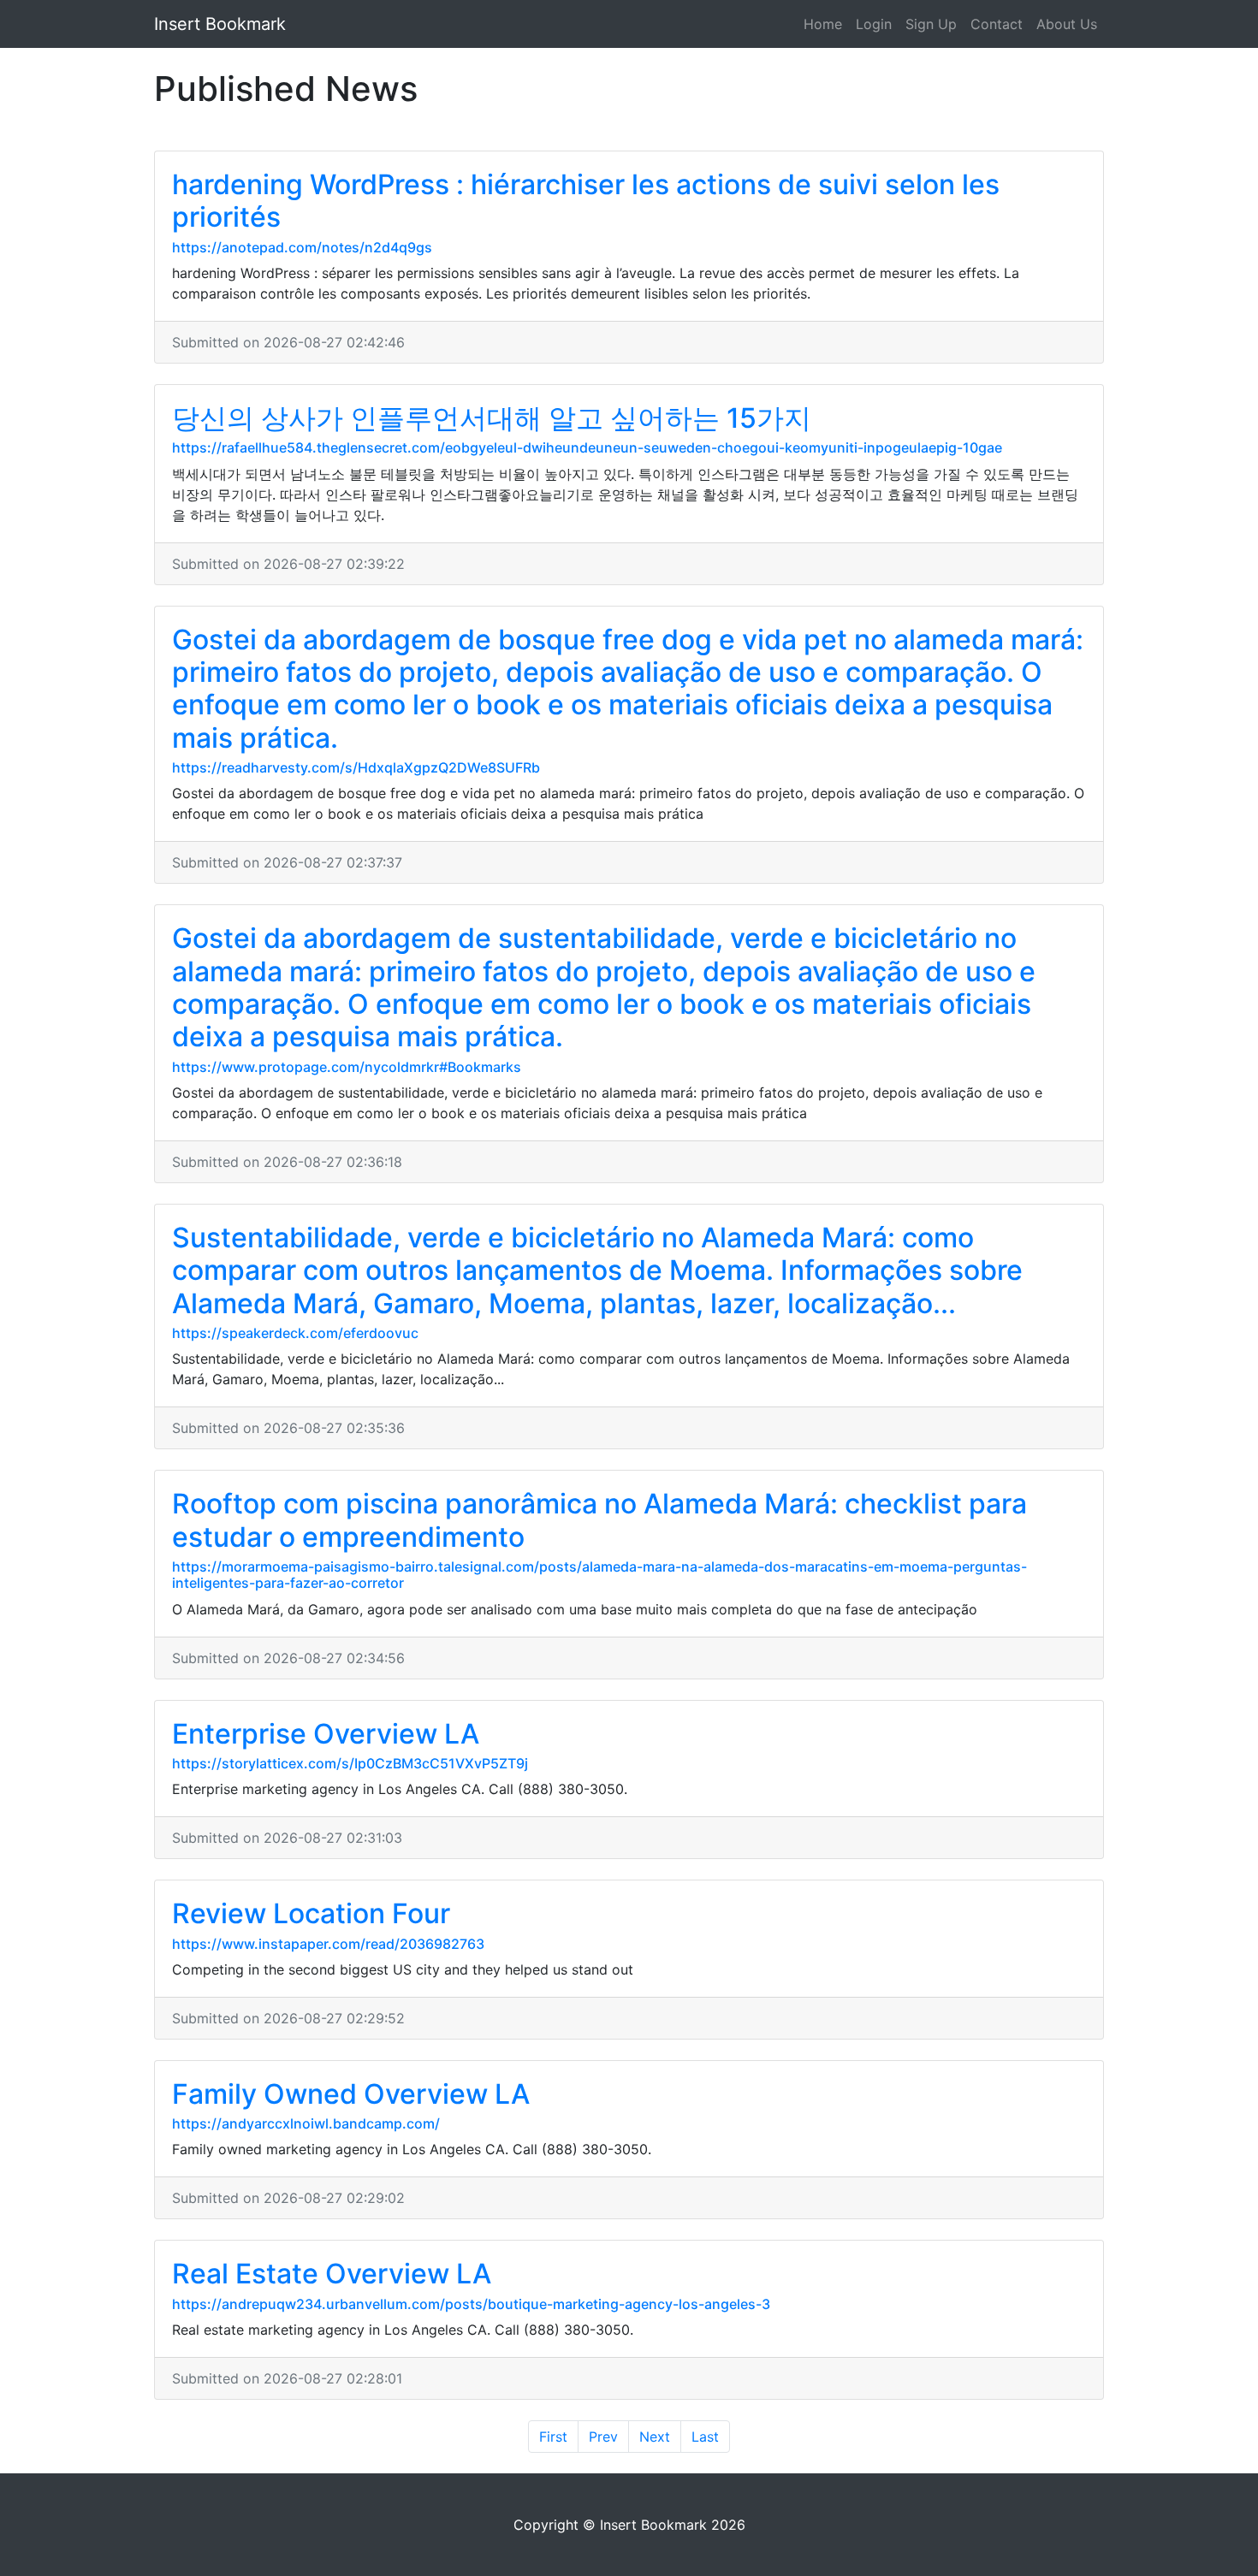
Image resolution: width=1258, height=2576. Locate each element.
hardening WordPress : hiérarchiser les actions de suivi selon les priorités (586, 201)
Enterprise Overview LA (326, 1734)
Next (655, 2437)
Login (874, 24)
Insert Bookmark (220, 24)
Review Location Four (311, 1913)
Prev (603, 2437)
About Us (1067, 24)
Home (823, 24)
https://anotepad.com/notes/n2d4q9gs (302, 247)
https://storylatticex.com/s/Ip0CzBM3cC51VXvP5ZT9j (350, 1763)
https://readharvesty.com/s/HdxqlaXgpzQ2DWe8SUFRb (356, 767)
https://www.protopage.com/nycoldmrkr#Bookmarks (347, 1067)
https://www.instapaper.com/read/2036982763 (328, 1944)
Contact (997, 24)
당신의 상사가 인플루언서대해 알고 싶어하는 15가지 (492, 418)
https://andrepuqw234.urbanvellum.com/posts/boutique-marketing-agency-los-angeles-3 (471, 2304)
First (553, 2437)
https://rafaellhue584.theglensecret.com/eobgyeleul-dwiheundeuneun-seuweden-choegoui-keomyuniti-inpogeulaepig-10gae (587, 447)
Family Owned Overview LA (351, 2094)
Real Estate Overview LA (332, 2274)
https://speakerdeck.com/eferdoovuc (295, 1333)
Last (705, 2437)
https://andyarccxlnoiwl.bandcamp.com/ (306, 2123)
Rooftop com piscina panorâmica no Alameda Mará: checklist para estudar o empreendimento (599, 1520)
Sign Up (931, 24)
